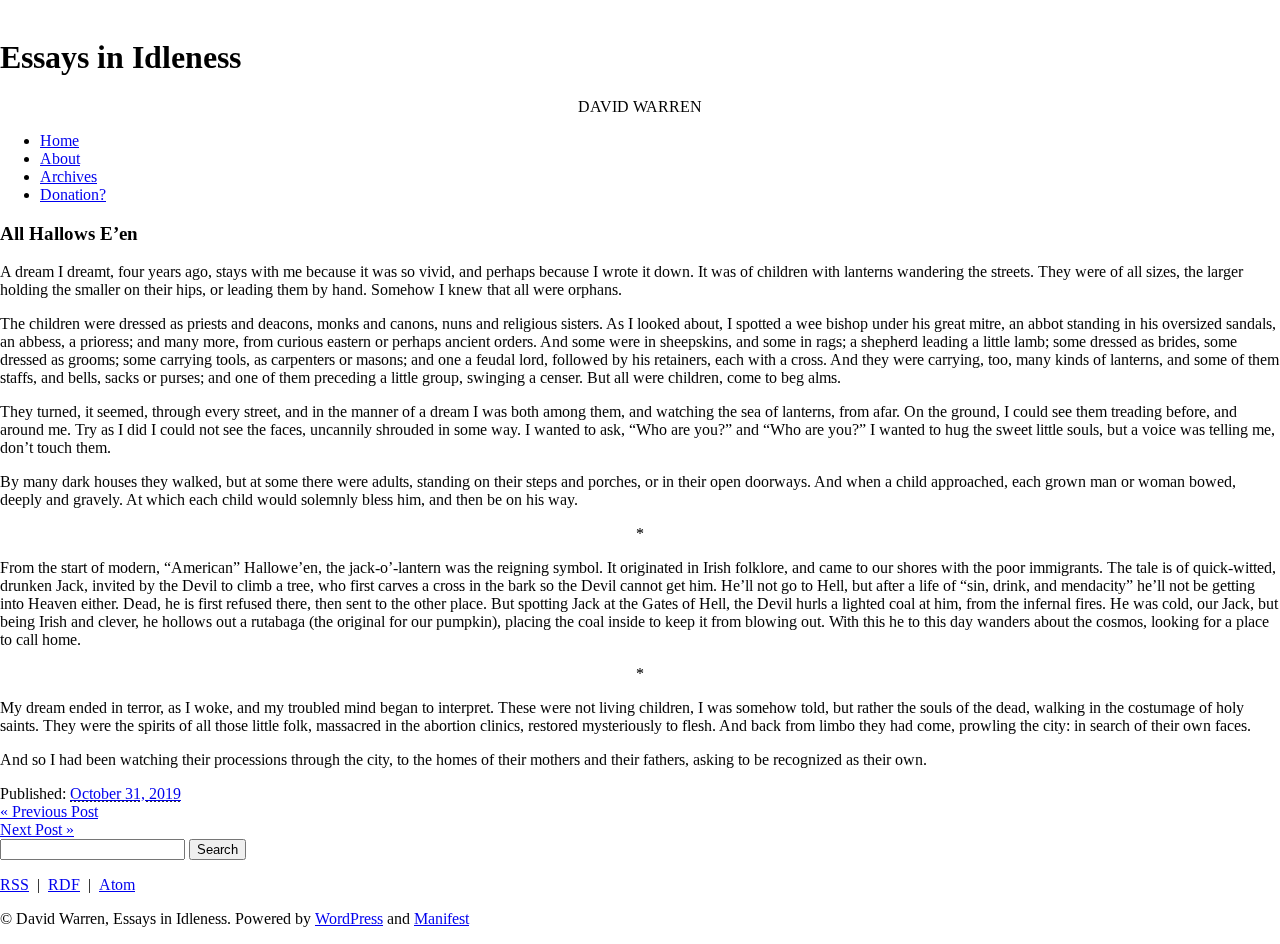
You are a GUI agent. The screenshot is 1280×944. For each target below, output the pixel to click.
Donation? (73, 194)
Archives (68, 176)
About (60, 158)
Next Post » (37, 829)
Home (59, 140)
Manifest (441, 918)
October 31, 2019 (125, 793)
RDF (64, 884)
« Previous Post (49, 811)
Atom (117, 884)
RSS (14, 884)
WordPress (349, 918)
